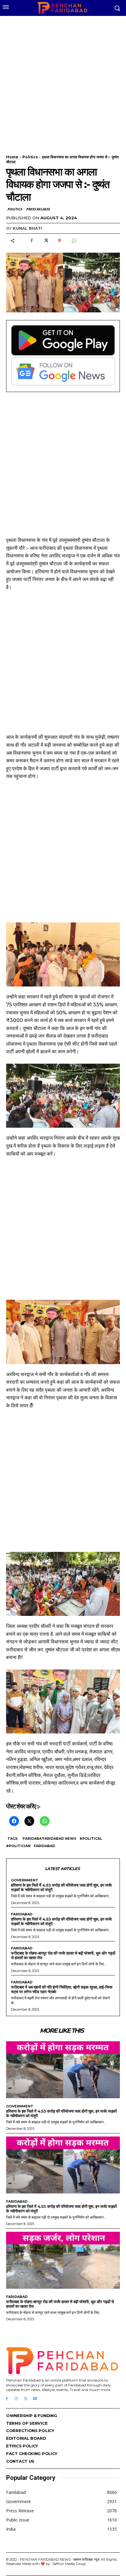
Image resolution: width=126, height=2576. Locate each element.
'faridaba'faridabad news (49, 1839)
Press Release (38, 209)
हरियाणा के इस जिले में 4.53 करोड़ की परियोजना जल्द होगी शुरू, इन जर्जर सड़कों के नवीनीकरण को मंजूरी (61, 1887)
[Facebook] (31, 241)
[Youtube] (35, 2399)
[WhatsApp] (74, 241)
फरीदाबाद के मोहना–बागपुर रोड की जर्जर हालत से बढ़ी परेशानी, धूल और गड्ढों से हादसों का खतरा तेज (63, 1955)
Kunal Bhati (28, 228)
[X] (46, 241)
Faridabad (44, 1846)
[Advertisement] (63, 81)
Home (12, 157)
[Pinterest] (60, 241)
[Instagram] (16, 2399)
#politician (18, 1846)
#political (91, 1839)
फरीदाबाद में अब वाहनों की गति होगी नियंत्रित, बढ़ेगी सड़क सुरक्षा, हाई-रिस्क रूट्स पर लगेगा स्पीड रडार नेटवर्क (62, 1989)
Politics (30, 157)
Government (25, 1880)
